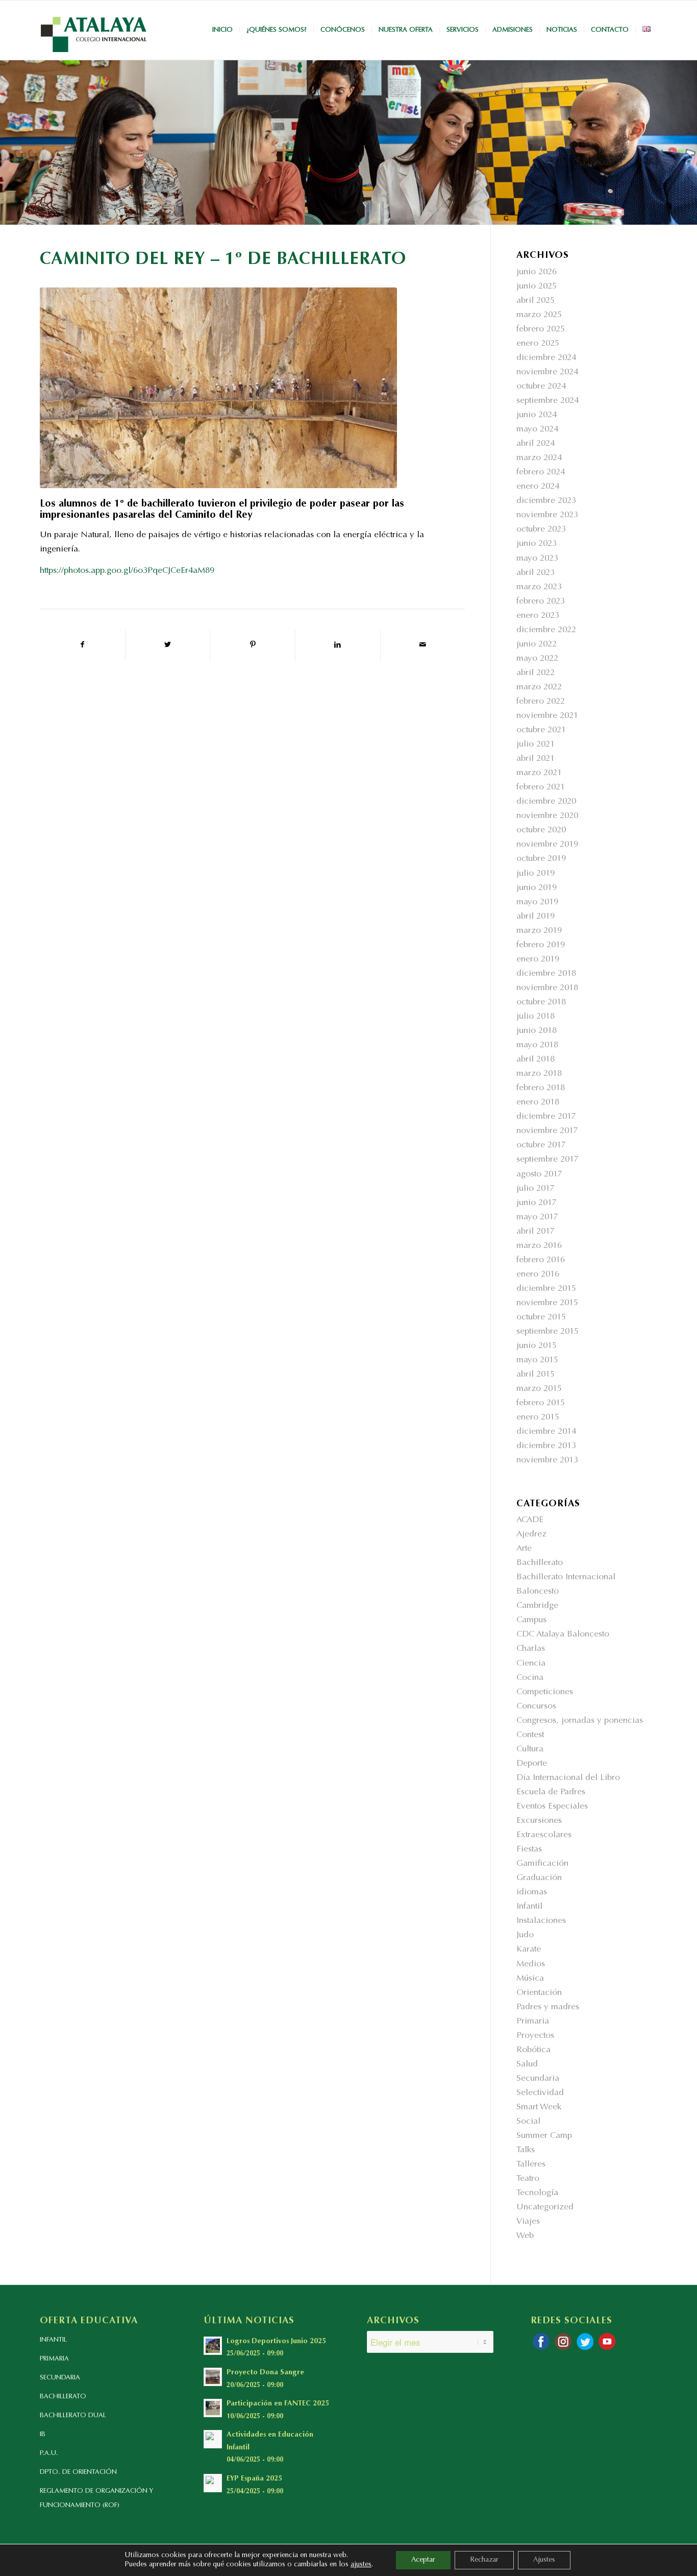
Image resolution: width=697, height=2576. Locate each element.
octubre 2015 (541, 1318)
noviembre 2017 (547, 1131)
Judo (525, 1935)
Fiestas (529, 1850)
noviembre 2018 (547, 988)
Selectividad (540, 2093)
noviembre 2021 (547, 716)
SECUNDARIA (60, 2378)
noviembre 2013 (547, 1461)
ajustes (361, 2565)
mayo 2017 (537, 1218)
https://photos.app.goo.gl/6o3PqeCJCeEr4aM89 (127, 571)
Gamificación (542, 1864)
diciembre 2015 (546, 1289)
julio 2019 (536, 874)
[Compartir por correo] (423, 645)
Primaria (533, 2022)
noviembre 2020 (547, 816)
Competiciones (545, 1692)
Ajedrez (531, 1535)
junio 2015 (537, 1346)
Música (530, 1979)
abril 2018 (536, 1060)
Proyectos (535, 2036)
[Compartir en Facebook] (82, 645)
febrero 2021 (541, 788)
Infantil (529, 1907)
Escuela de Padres (551, 1792)
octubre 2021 (541, 730)
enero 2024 (538, 487)
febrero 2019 (541, 945)
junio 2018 (537, 1031)
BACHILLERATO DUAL (73, 2415)
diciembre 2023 (546, 501)
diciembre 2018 (546, 974)
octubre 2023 (541, 530)
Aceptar (423, 2560)
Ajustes (544, 2560)
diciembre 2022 (546, 630)
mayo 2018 (537, 1045)
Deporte (532, 1764)
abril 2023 (536, 573)
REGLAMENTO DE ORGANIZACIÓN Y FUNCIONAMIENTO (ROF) (96, 2498)
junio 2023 (537, 544)
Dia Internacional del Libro (568, 1778)
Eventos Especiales (552, 1807)
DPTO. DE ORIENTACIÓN (78, 2472)
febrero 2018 (541, 1088)
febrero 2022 (541, 702)
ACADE (530, 1520)
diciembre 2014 (546, 1432)
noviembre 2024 (547, 372)
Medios (531, 1965)
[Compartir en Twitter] (168, 645)
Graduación (539, 1878)
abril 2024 (536, 444)
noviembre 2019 (547, 845)
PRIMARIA (54, 2359)
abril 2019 (536, 917)
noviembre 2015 (547, 1303)
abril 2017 (536, 1232)
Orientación (539, 1993)
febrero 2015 (541, 1403)
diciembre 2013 (546, 1446)
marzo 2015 (539, 1389)
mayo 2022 (537, 659)
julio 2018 (536, 1017)
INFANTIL (53, 2340)
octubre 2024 (541, 387)
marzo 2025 (539, 315)
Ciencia (531, 1664)
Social (528, 2122)
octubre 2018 (541, 1003)
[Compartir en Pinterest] (253, 645)
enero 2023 (538, 616)
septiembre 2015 (547, 1332)
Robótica (533, 2050)
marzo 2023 (539, 587)
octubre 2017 (541, 1146)
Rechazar (484, 2560)
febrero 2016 (541, 1260)
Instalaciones (541, 1921)
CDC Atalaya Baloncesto (563, 1635)
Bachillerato (540, 1563)
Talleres (531, 2165)
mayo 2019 (537, 902)
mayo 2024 (537, 430)
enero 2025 (538, 344)
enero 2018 (538, 1103)
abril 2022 (536, 673)
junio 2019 (537, 888)
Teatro (528, 2179)
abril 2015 (536, 1375)
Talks (526, 2150)
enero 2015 (538, 1418)
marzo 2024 (539, 458)
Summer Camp (544, 2136)
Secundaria (538, 2079)
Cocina (530, 1678)
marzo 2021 (539, 773)
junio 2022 (537, 645)
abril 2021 (536, 759)
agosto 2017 (539, 1175)
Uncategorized (545, 2208)
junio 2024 (537, 415)
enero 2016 (538, 1275)
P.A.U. (49, 2453)
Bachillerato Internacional (566, 1578)
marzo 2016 (539, 1246)
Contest (530, 1735)
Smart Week (539, 2108)
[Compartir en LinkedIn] (338, 645)
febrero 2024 (541, 473)
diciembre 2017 (546, 1117)
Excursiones (539, 1821)
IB (43, 2434)
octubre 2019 (541, 859)
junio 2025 (537, 287)
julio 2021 (536, 745)
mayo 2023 (537, 559)
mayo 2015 (537, 1361)
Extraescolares (544, 1835)
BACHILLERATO (63, 2397)
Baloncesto (538, 1592)
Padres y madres (548, 2007)
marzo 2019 (539, 931)
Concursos (536, 1707)
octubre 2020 (541, 830)
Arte (524, 1549)
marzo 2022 (539, 688)
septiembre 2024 (547, 401)
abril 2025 (536, 301)
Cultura (530, 1750)
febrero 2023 (541, 602)
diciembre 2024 (546, 358)
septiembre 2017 (547, 1160)
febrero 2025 (541, 330)
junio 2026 (537, 272)
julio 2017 (536, 1189)
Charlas (531, 1649)
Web (525, 2236)
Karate (529, 1950)
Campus (531, 1620)
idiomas (532, 1893)
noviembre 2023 (547, 515)
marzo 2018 (539, 1074)
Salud (527, 2065)
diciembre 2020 (546, 802)
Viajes (528, 2222)
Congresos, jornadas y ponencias (580, 1721)
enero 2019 (538, 960)
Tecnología (537, 2193)
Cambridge (537, 1606)
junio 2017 (537, 1203)
